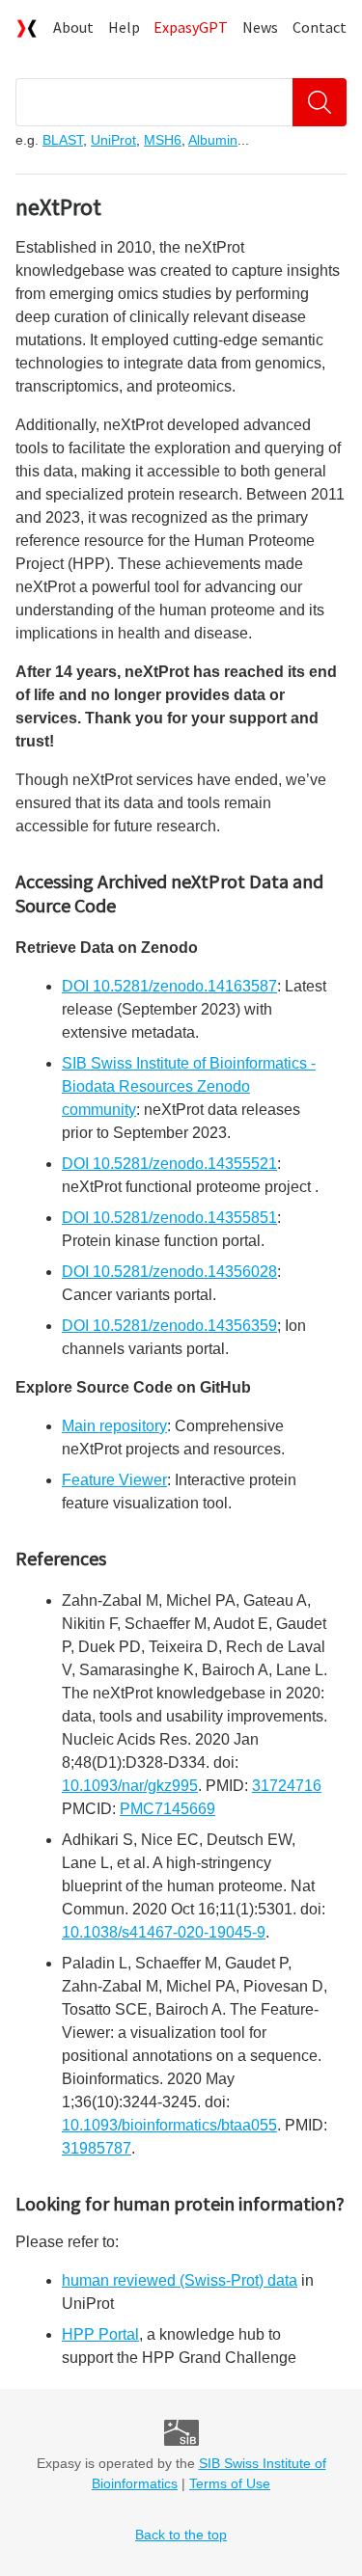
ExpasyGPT (191, 27)
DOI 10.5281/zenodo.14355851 (169, 1218)
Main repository (114, 1426)
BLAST (63, 140)
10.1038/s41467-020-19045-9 (164, 1932)
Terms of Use (230, 2483)
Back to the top (181, 2535)
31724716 (287, 1786)
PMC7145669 (167, 1809)
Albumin (213, 140)
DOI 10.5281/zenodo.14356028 (169, 1272)
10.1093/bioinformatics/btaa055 (169, 2125)
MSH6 (163, 140)
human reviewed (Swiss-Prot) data (180, 2280)
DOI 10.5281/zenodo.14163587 (169, 986)
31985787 (97, 2148)
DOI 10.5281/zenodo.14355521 (169, 1164)
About (73, 27)
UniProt (113, 140)
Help (124, 27)
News (260, 27)
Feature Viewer (114, 1480)
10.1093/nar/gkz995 (130, 1786)
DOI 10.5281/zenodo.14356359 (169, 1326)
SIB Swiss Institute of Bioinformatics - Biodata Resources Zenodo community (189, 1086)
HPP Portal (100, 2334)
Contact (320, 27)
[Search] (320, 102)
